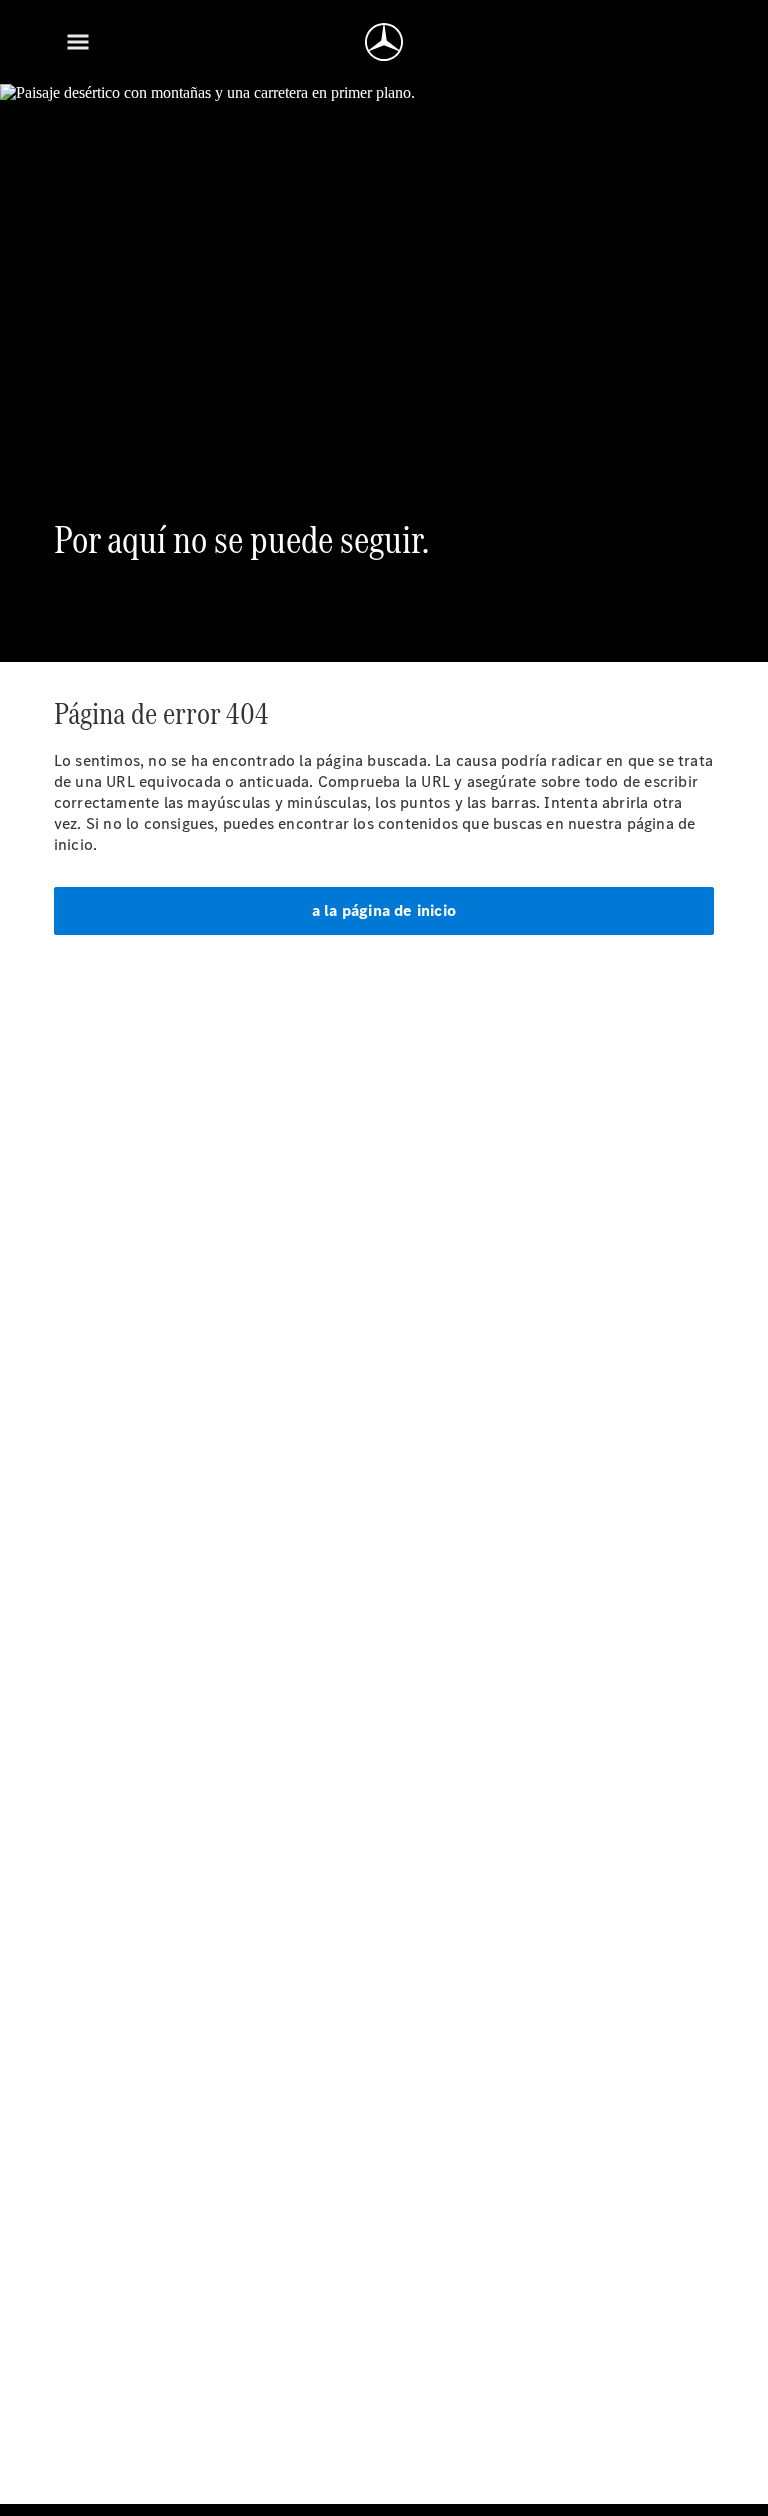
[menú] (78, 42)
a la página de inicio (384, 910)
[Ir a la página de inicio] (384, 42)
